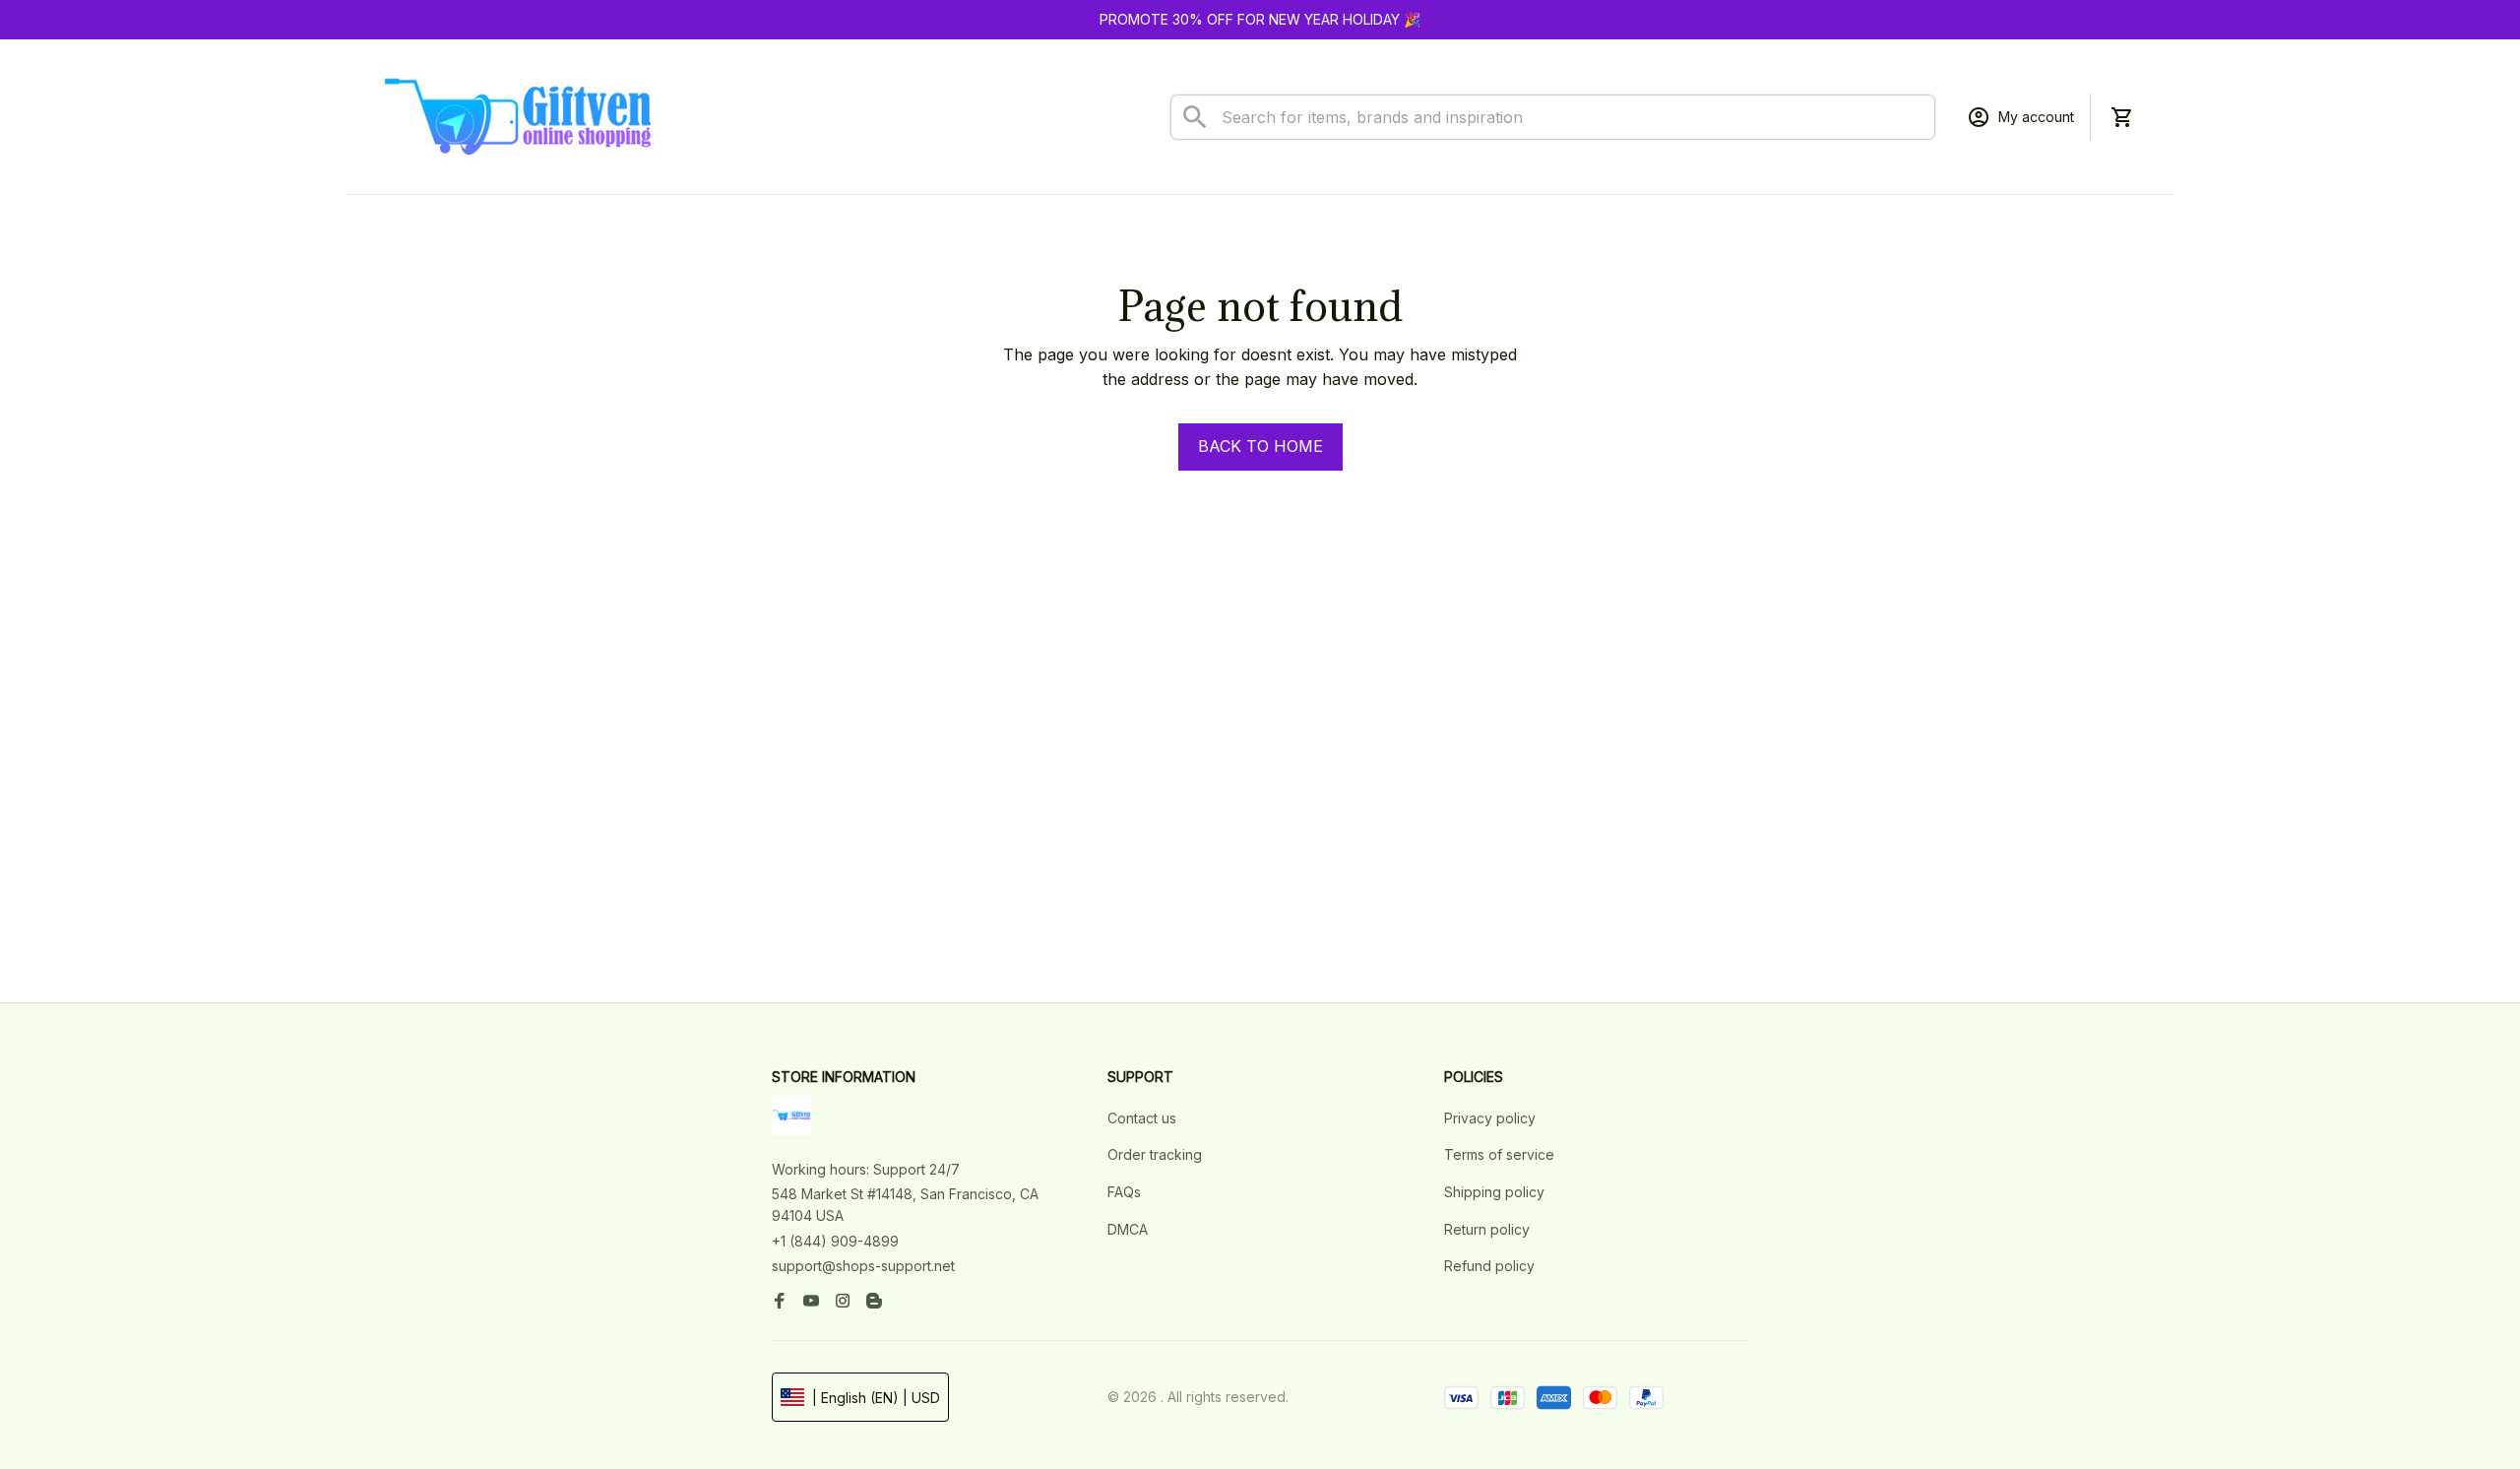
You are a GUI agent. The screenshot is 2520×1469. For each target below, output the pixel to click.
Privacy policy (1490, 1118)
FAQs (1124, 1192)
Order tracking (1155, 1154)
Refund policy (1489, 1266)
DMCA (1128, 1229)
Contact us (1142, 1118)
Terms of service (1499, 1154)
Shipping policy (1494, 1192)
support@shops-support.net (863, 1266)
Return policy (1487, 1229)
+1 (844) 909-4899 (835, 1241)
